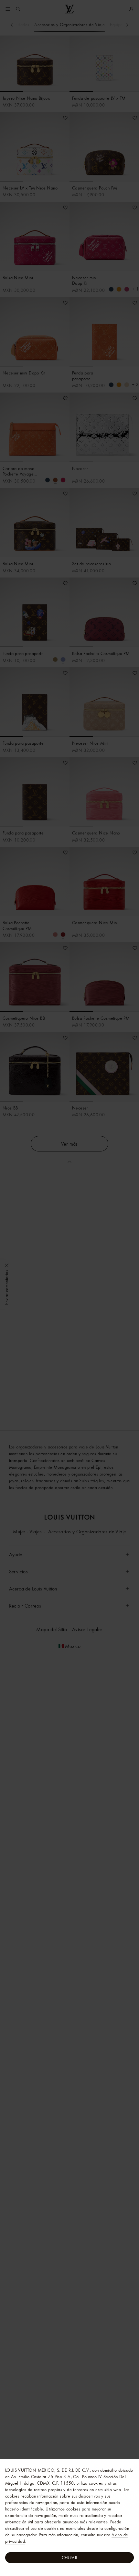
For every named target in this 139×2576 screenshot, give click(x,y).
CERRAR (69, 2558)
